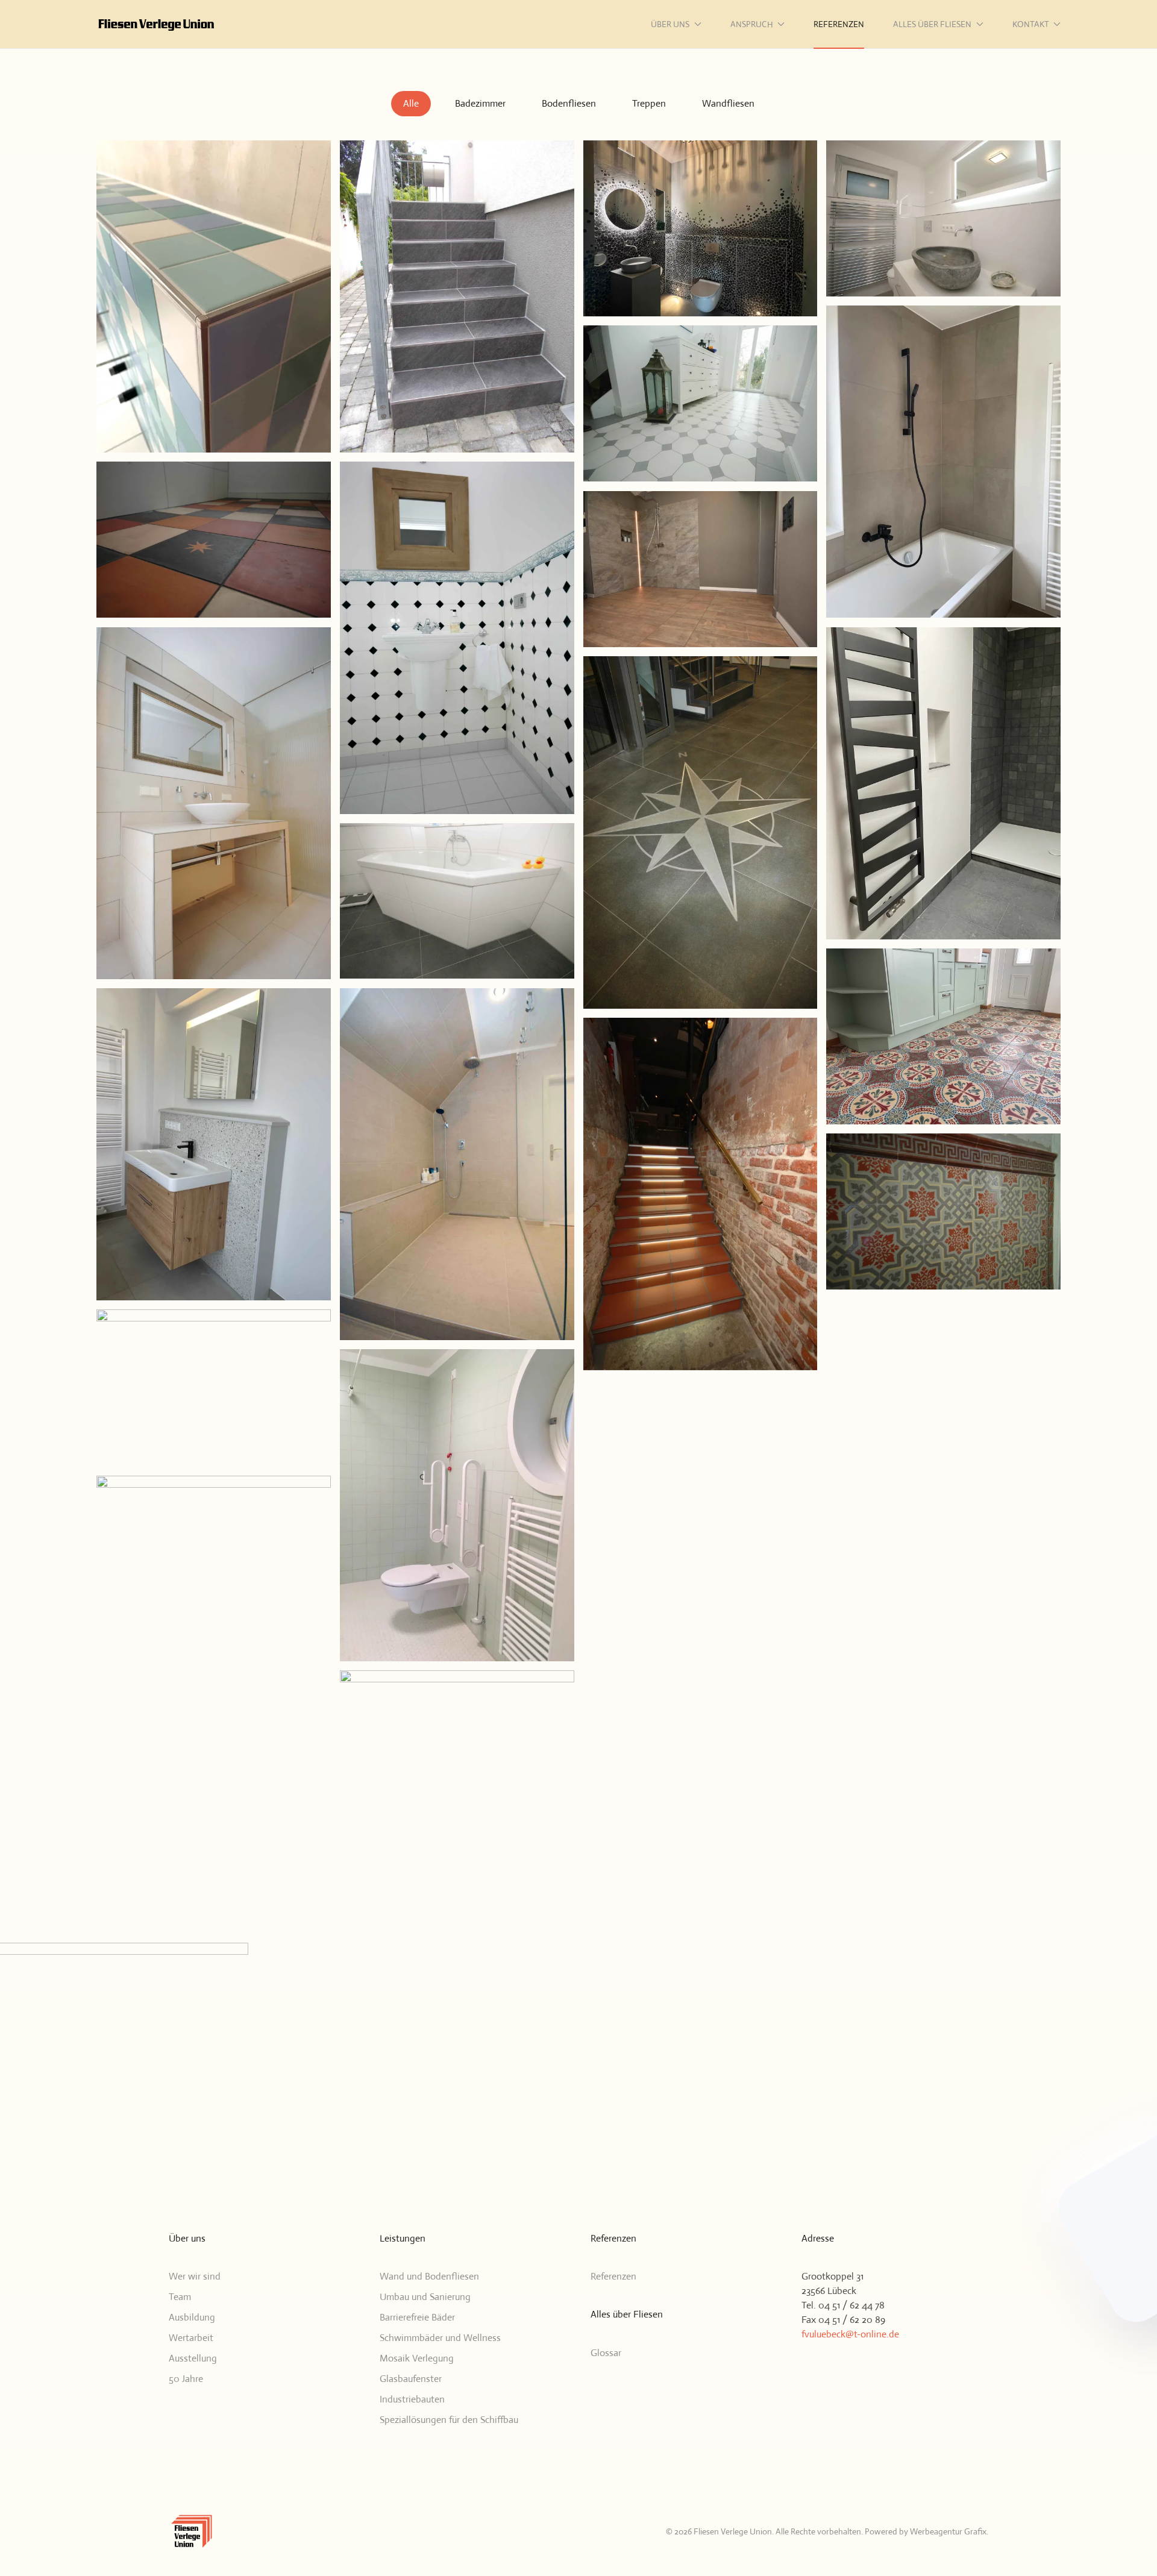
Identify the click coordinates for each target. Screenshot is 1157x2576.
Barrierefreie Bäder (417, 2317)
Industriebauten (412, 2399)
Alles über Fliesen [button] (932, 24)
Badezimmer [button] (480, 103)
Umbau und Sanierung (425, 2297)
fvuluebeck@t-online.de (850, 2334)
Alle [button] (411, 103)
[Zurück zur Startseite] (157, 24)
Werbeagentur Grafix (948, 2531)
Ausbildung (192, 2317)
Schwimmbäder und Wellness (440, 2338)
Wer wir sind (195, 2276)
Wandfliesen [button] (728, 103)
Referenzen (839, 24)
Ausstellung (193, 2358)
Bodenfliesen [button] (569, 103)
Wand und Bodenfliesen (429, 2276)
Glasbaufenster (411, 2379)
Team (180, 2297)
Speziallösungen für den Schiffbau (449, 2420)
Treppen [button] (649, 103)
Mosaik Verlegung (417, 2358)
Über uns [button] (670, 24)
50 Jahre (186, 2379)
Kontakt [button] (1031, 24)
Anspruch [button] (752, 24)
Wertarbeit (191, 2338)
